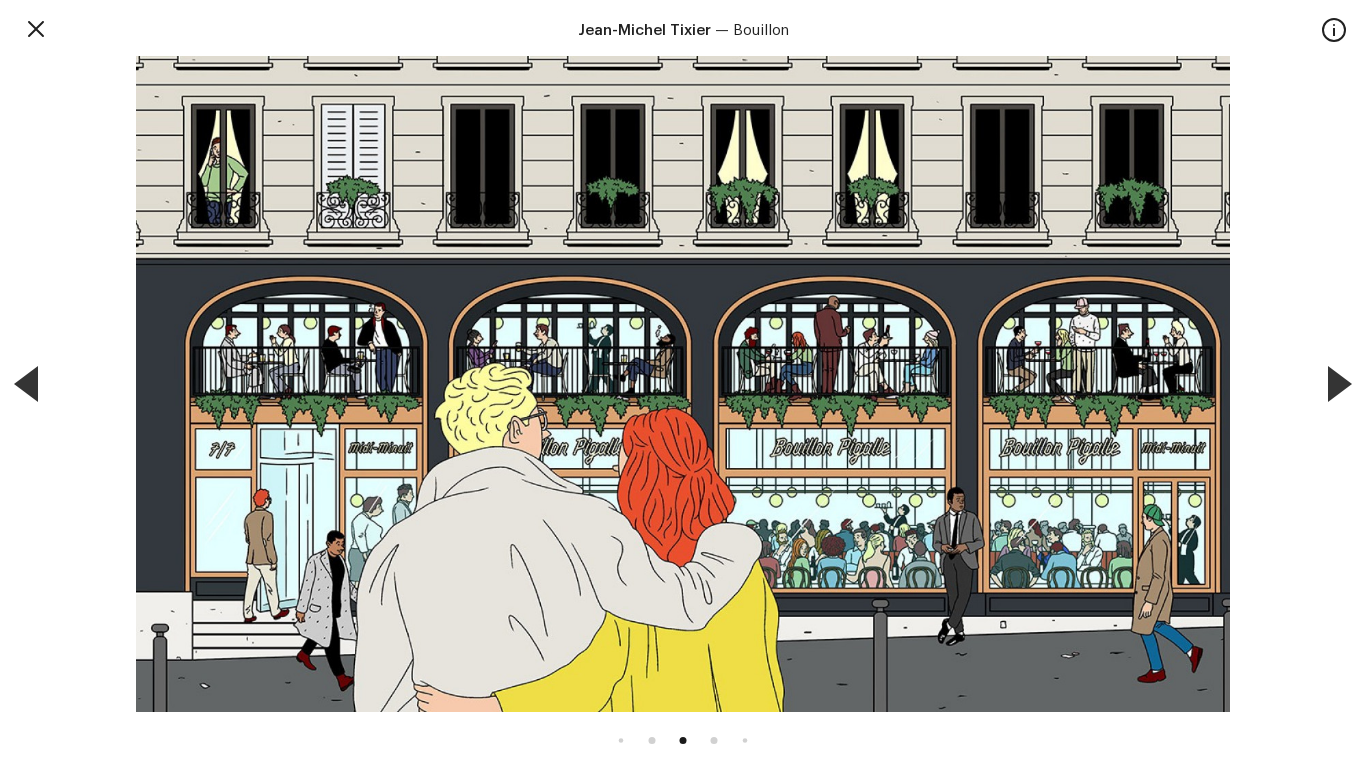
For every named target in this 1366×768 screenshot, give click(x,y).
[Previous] (26, 384)
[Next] (1340, 384)
